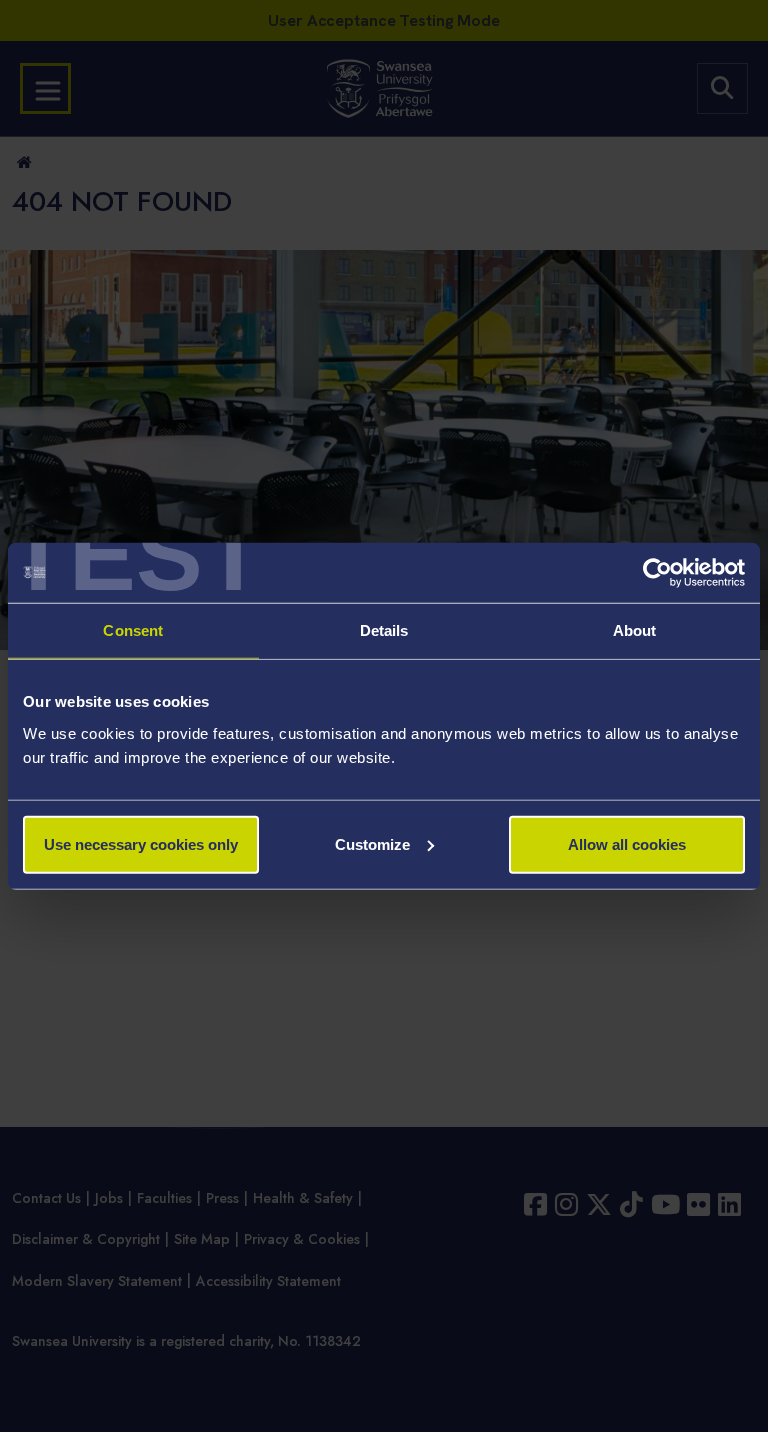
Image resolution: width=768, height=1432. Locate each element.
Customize (372, 843)
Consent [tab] (133, 630)
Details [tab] (384, 630)
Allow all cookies (627, 843)
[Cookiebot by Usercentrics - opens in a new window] (657, 573)
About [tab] (635, 630)
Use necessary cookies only (141, 843)
